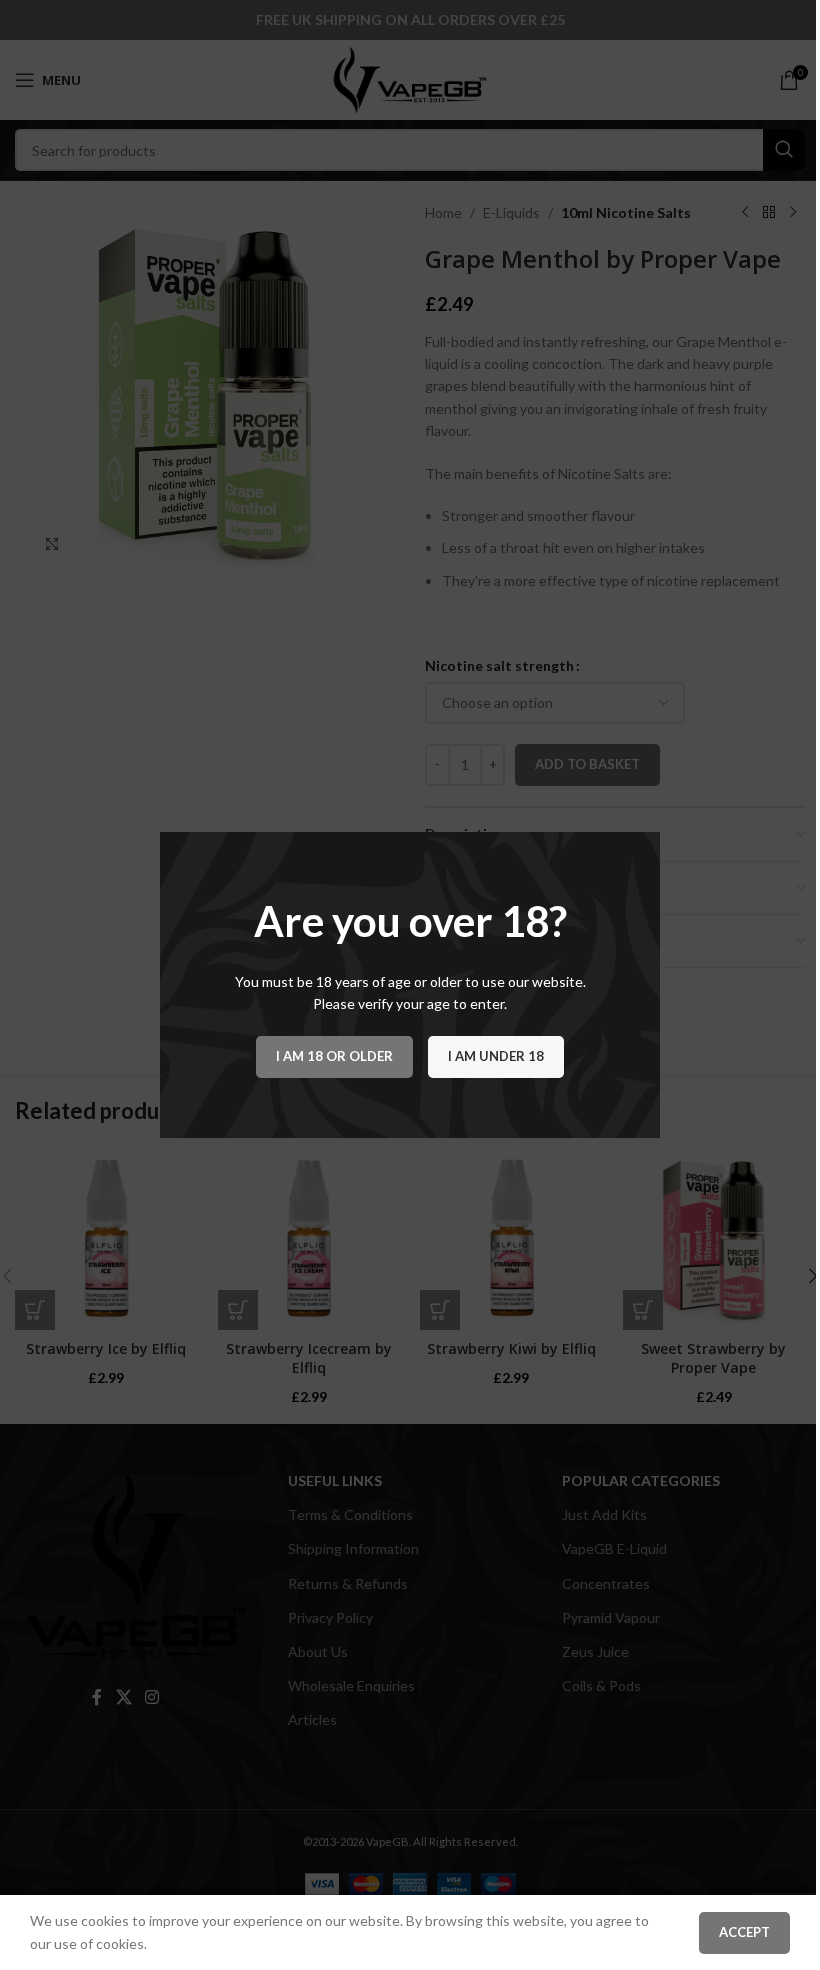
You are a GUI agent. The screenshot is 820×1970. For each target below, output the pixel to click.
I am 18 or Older (334, 1056)
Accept (744, 1932)
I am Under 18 (496, 1056)
